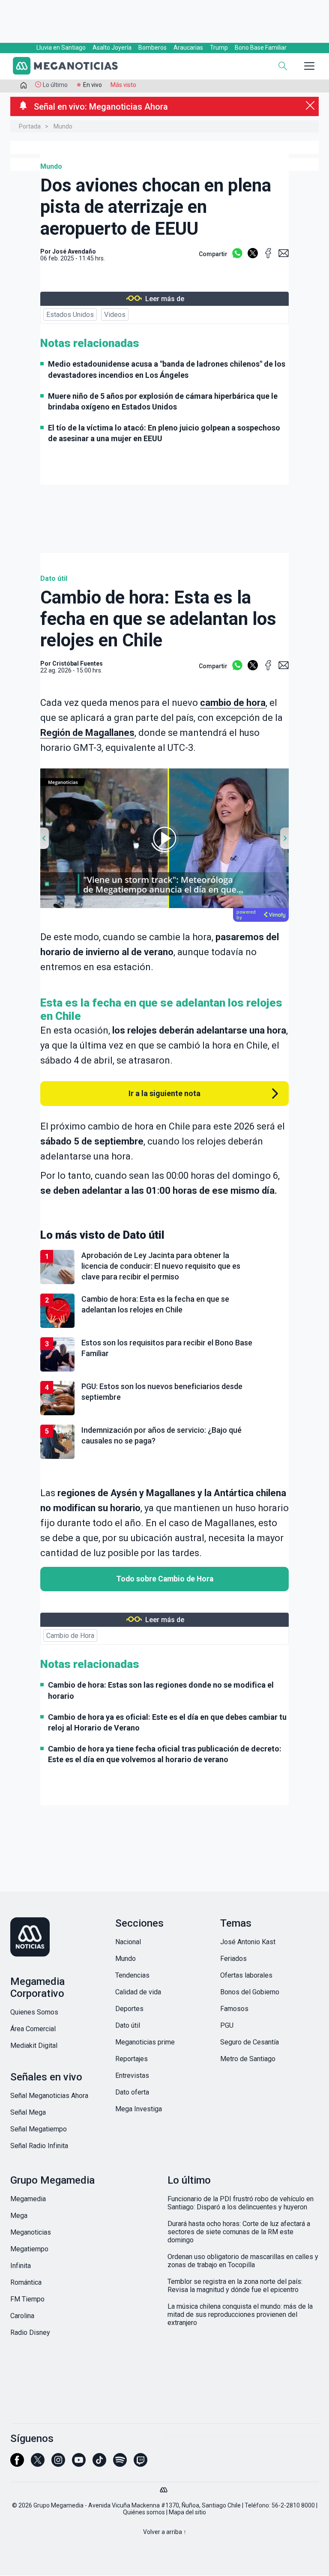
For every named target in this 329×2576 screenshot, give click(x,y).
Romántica (26, 2282)
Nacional (128, 1942)
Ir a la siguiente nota (164, 1093)
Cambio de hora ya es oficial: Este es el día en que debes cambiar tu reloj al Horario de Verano (167, 1722)
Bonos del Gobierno (250, 1992)
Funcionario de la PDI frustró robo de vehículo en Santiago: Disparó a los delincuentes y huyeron (241, 2203)
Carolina (22, 2316)
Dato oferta (132, 2092)
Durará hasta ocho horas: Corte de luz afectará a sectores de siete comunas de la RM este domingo (239, 2232)
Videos (115, 315)
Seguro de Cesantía (250, 2042)
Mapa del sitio (187, 2512)
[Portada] (24, 87)
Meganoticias (31, 2232)
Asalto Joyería (112, 48)
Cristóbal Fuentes (78, 663)
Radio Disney (30, 2332)
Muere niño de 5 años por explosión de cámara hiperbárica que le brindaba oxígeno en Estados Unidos (163, 401)
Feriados (233, 1959)
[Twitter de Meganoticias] (38, 2464)
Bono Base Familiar (261, 48)
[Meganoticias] (70, 67)
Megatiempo (29, 2249)
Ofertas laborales (246, 1975)
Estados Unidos (70, 315)
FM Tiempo (27, 2299)
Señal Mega (28, 2112)
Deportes (129, 2009)
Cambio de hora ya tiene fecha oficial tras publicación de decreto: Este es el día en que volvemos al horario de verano (165, 1754)
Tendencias (132, 1975)
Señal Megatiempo (39, 2129)
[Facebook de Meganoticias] (17, 2464)
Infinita (21, 2266)
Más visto (123, 85)
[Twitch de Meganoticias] (141, 2464)
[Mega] (164, 2488)
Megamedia (28, 2199)
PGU (227, 2025)
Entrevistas (132, 2075)
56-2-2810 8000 (293, 2505)
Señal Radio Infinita (39, 2146)
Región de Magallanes (87, 733)
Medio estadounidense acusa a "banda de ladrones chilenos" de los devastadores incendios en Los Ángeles (167, 369)
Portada (30, 126)
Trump (219, 48)
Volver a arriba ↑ (165, 2532)
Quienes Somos (34, 2012)
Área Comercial (33, 2029)
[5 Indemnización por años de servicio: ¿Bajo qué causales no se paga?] (164, 1457)
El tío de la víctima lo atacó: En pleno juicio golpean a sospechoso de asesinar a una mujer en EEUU (164, 433)
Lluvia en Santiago (61, 48)
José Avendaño (74, 251)
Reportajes (132, 2059)
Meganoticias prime (145, 2042)
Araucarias (188, 48)
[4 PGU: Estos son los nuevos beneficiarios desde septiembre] (164, 1414)
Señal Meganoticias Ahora (49, 2096)
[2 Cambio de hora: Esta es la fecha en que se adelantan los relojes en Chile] (164, 1326)
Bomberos (153, 48)
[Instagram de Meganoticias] (58, 2464)
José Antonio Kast (248, 1942)
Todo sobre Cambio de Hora (165, 1579)
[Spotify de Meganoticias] (120, 2464)
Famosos (234, 2009)
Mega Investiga (139, 2109)
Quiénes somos (144, 2512)
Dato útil (54, 578)
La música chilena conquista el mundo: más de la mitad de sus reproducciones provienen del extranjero (240, 2315)
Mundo (63, 126)
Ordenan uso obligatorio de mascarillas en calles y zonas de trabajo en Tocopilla (243, 2261)
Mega (19, 2216)
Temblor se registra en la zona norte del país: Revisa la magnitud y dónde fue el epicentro (235, 2286)
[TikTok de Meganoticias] (99, 2464)
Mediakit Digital (34, 2046)
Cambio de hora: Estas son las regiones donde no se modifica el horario (161, 1690)
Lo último (55, 85)
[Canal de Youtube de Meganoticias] (79, 2464)
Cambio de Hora (70, 1636)
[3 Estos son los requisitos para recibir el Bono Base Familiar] (164, 1370)
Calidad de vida (138, 1992)
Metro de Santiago (248, 2059)
